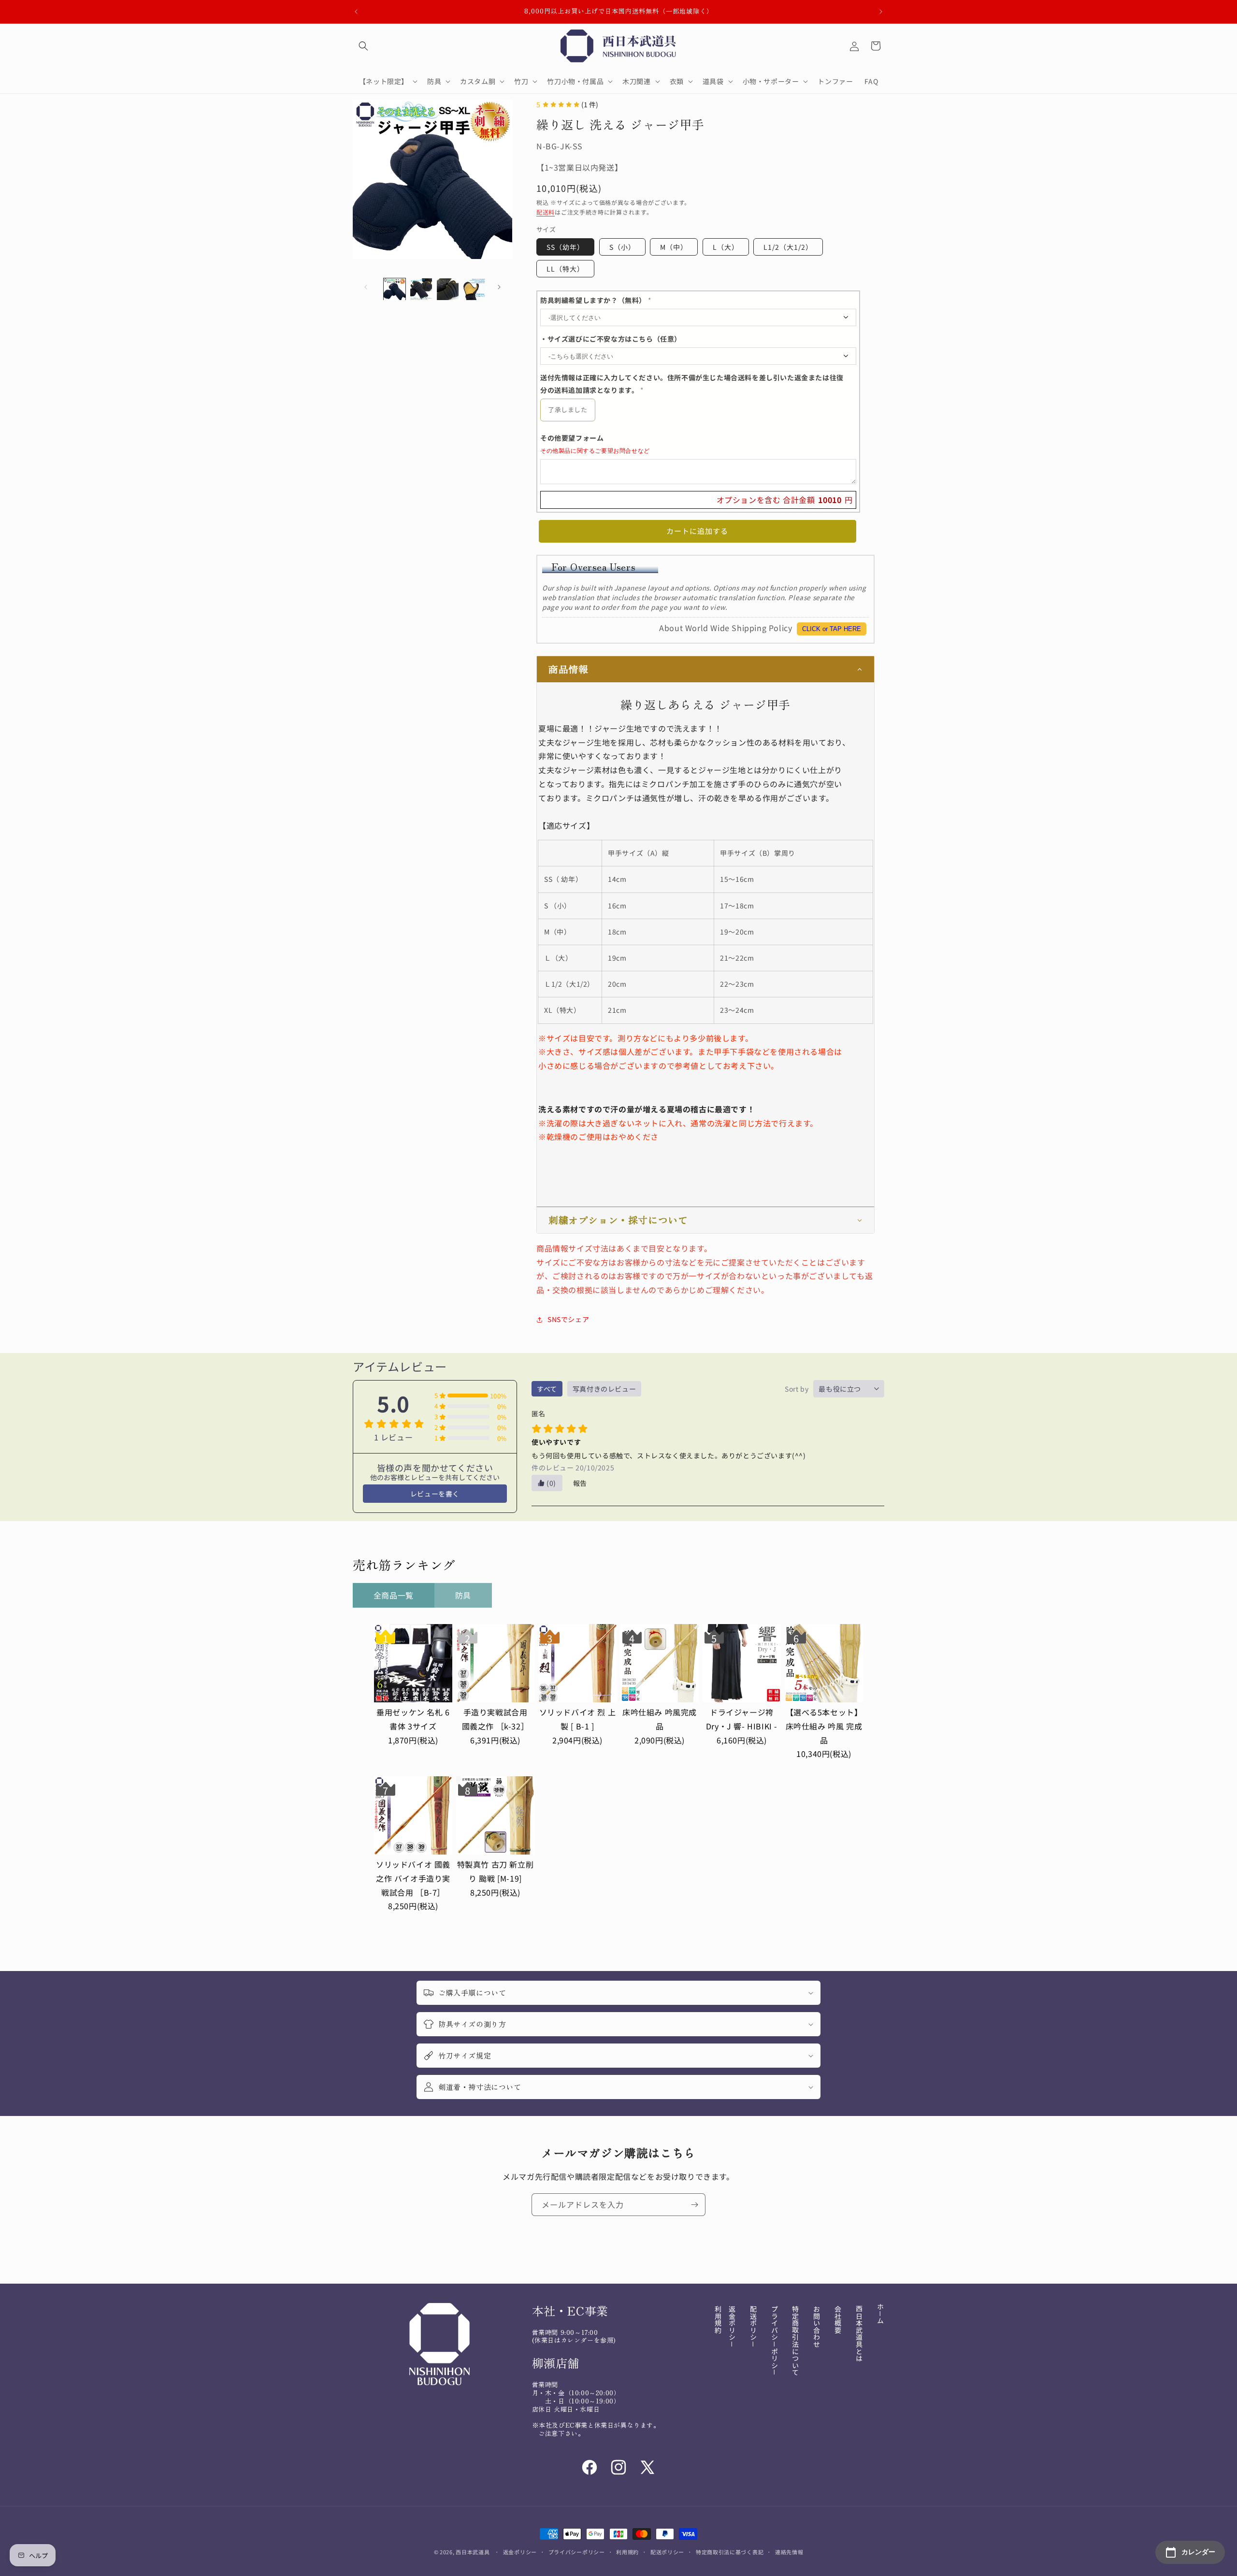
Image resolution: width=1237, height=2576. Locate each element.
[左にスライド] (366, 287)
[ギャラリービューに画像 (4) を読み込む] (474, 289)
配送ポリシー (667, 2551)
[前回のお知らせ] (356, 12)
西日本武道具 (473, 2552)
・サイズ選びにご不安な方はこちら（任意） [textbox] (611, 339)
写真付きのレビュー (604, 1389)
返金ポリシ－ (732, 2327)
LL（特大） (565, 269)
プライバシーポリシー (577, 2551)
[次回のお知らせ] (881, 12)
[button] (363, 46)
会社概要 (838, 2319)
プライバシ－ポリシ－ (775, 2341)
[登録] (694, 2205)
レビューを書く (435, 1494)
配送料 (546, 212)
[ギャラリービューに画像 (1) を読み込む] (395, 289)
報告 (580, 1483)
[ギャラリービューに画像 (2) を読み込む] (421, 289)
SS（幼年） (565, 247)
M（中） (674, 247)
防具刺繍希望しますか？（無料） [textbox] (596, 301)
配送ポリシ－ (753, 2327)
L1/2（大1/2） (788, 247)
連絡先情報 (789, 2551)
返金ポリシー (520, 2551)
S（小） (622, 247)
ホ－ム (880, 2314)
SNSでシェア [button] (568, 1320)
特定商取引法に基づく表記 (730, 2551)
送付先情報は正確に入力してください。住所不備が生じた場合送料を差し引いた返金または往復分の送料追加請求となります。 (692, 384)
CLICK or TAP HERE (832, 629)
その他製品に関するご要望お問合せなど (595, 451)
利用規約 (718, 2319)
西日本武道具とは (859, 2334)
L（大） (726, 247)
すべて (547, 1389)
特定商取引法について (795, 2341)
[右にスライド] (499, 287)
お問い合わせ (817, 2327)
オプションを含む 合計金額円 (785, 500)
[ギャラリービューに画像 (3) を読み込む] (448, 289)
